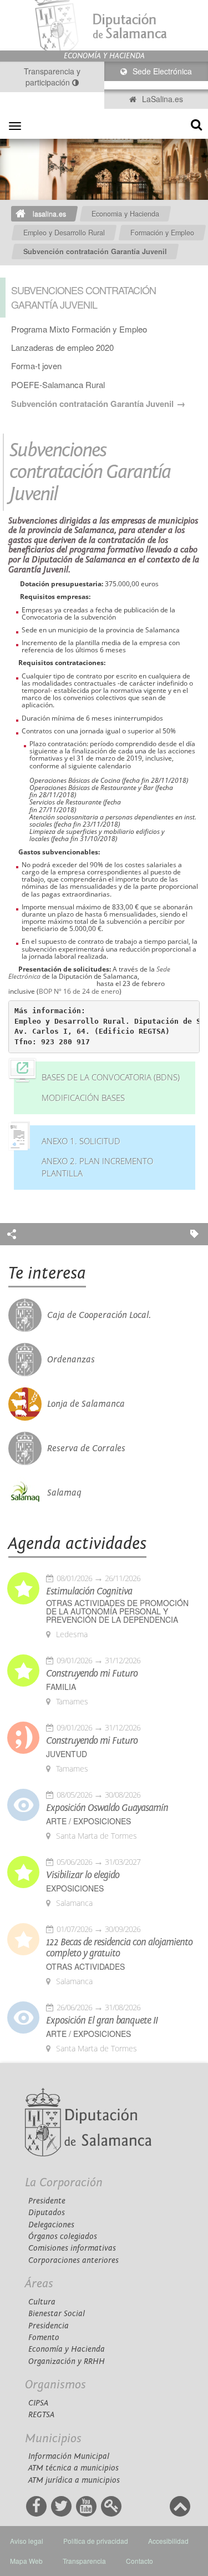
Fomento (44, 2338)
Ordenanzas (71, 1360)
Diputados (47, 2213)
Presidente (47, 2201)
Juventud (67, 1754)
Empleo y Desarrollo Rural (64, 233)
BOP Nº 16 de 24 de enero (79, 991)
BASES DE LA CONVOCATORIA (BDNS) (111, 1077)
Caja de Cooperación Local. (99, 1315)
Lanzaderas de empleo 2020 (62, 347)
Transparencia (84, 2561)
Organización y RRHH (67, 2361)
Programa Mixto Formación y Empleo (79, 329)
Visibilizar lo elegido (83, 1875)
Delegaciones (51, 2225)
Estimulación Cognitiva (89, 1592)
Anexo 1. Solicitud (81, 1141)
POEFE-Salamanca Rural (58, 384)
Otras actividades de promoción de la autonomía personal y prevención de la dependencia (117, 1611)
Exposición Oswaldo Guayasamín (107, 1808)
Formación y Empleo (162, 233)
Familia (61, 1687)
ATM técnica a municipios (73, 2468)
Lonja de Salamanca (86, 1404)
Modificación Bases (83, 1098)
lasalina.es (49, 214)
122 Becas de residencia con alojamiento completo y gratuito (119, 1948)
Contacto (139, 2561)
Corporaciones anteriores (73, 2260)
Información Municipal (69, 2456)
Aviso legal (27, 2541)
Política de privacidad (96, 2541)
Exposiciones (75, 1888)
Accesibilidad (168, 2541)
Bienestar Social (57, 2314)
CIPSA (38, 2403)
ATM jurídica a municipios (74, 2480)
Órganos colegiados (63, 2237)
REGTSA (41, 2415)
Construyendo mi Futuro (92, 1674)
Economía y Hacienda (67, 2349)
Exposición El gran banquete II (102, 2021)
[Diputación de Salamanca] (104, 25)
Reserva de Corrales (86, 1448)
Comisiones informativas (72, 2248)
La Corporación (64, 2183)
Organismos (55, 2385)
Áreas (39, 2284)
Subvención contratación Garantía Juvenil (95, 251)
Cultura (42, 2302)
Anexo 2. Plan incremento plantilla (97, 1167)
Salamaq (64, 1493)
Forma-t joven (36, 366)
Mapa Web (26, 2561)
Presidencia (49, 2326)
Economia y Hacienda (125, 214)
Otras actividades (85, 1967)
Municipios (53, 2439)
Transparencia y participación (52, 77)
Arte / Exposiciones (88, 1821)
